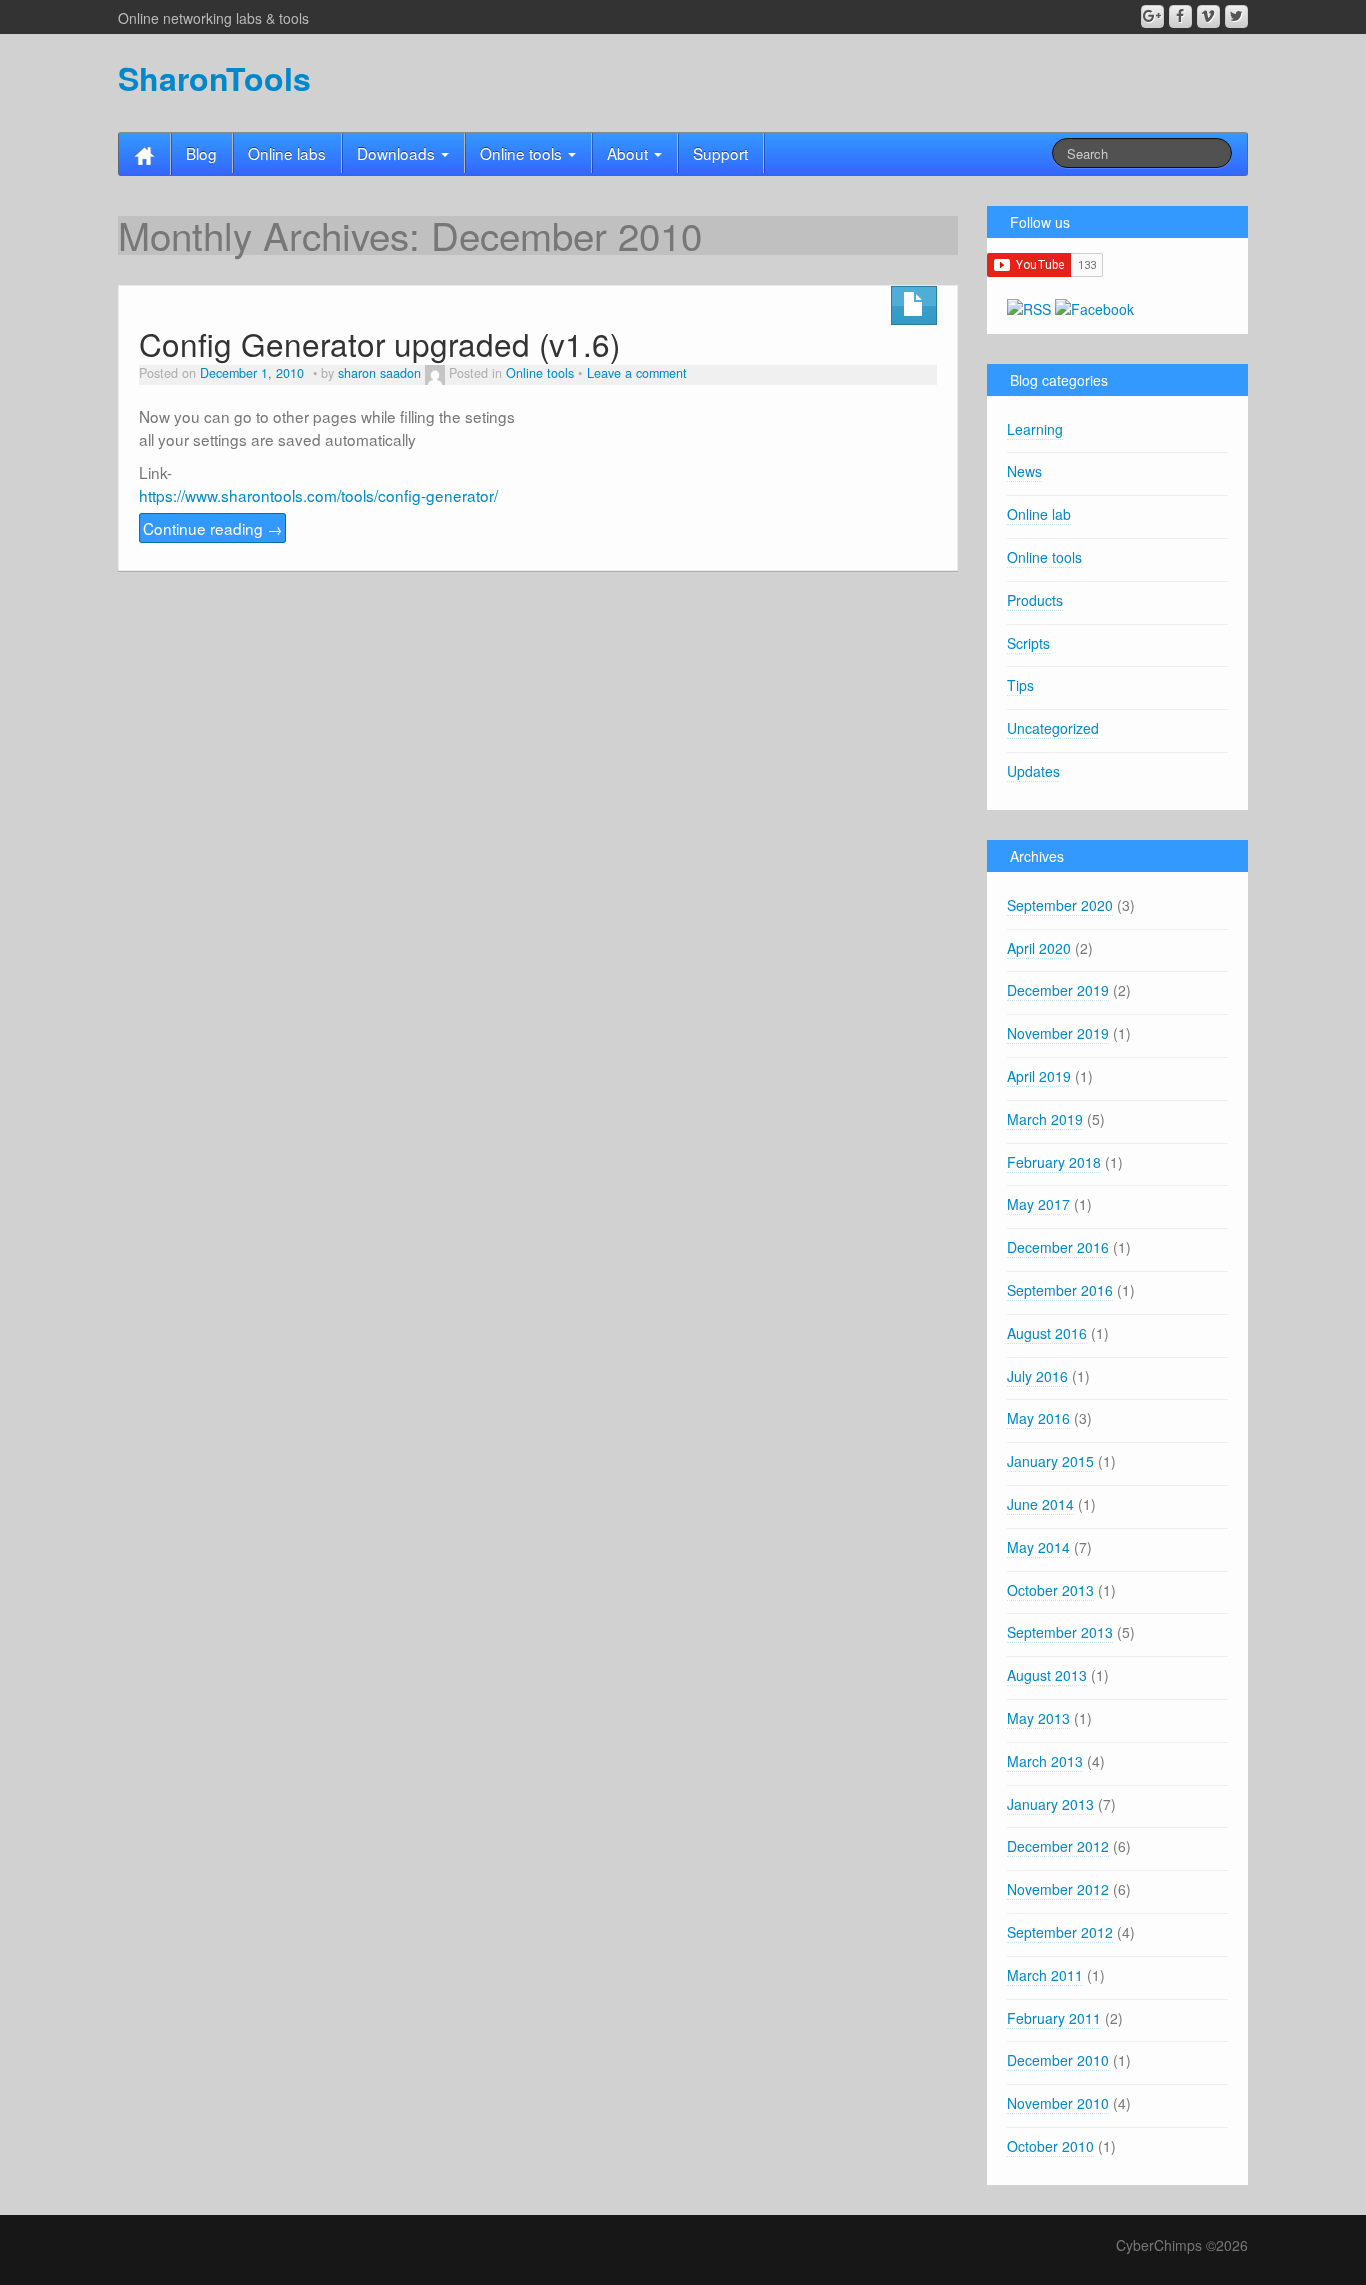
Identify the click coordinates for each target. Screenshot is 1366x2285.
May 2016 (1038, 1418)
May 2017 (1038, 1204)
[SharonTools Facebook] (1180, 16)
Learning (1035, 429)
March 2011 (1045, 1975)
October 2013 (1050, 1590)
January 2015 (1050, 1461)
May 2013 (1038, 1718)
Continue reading (212, 528)
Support (720, 153)
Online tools (523, 153)
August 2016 (1047, 1333)
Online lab (1039, 514)
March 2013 (1045, 1761)
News (1024, 471)
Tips (1020, 685)
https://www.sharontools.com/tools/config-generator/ (318, 495)
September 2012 (1060, 1932)
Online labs (287, 153)
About (629, 153)
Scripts (1028, 643)
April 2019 (1039, 1076)
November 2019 (1058, 1033)
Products (1035, 600)
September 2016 (1060, 1290)
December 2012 (1058, 1846)
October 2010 (1050, 2146)
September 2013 (1060, 1632)
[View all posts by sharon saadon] (435, 373)
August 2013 (1047, 1675)
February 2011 (1054, 2018)
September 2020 (1060, 905)
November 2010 (1058, 2103)
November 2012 (1058, 1889)
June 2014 (1040, 1504)
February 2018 (1054, 1162)
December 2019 (1058, 990)
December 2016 (1058, 1247)
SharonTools (214, 78)
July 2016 (1037, 1376)
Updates (1033, 771)
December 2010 (1058, 2060)
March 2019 (1045, 1119)
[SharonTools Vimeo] (1208, 16)
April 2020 (1039, 948)
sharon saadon (379, 373)
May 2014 (1038, 1547)
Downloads (398, 153)
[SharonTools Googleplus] (1152, 16)
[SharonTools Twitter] (1236, 16)
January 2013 (1050, 1804)
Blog (201, 153)
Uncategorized (1053, 728)
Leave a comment (637, 373)
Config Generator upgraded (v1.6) (379, 343)
